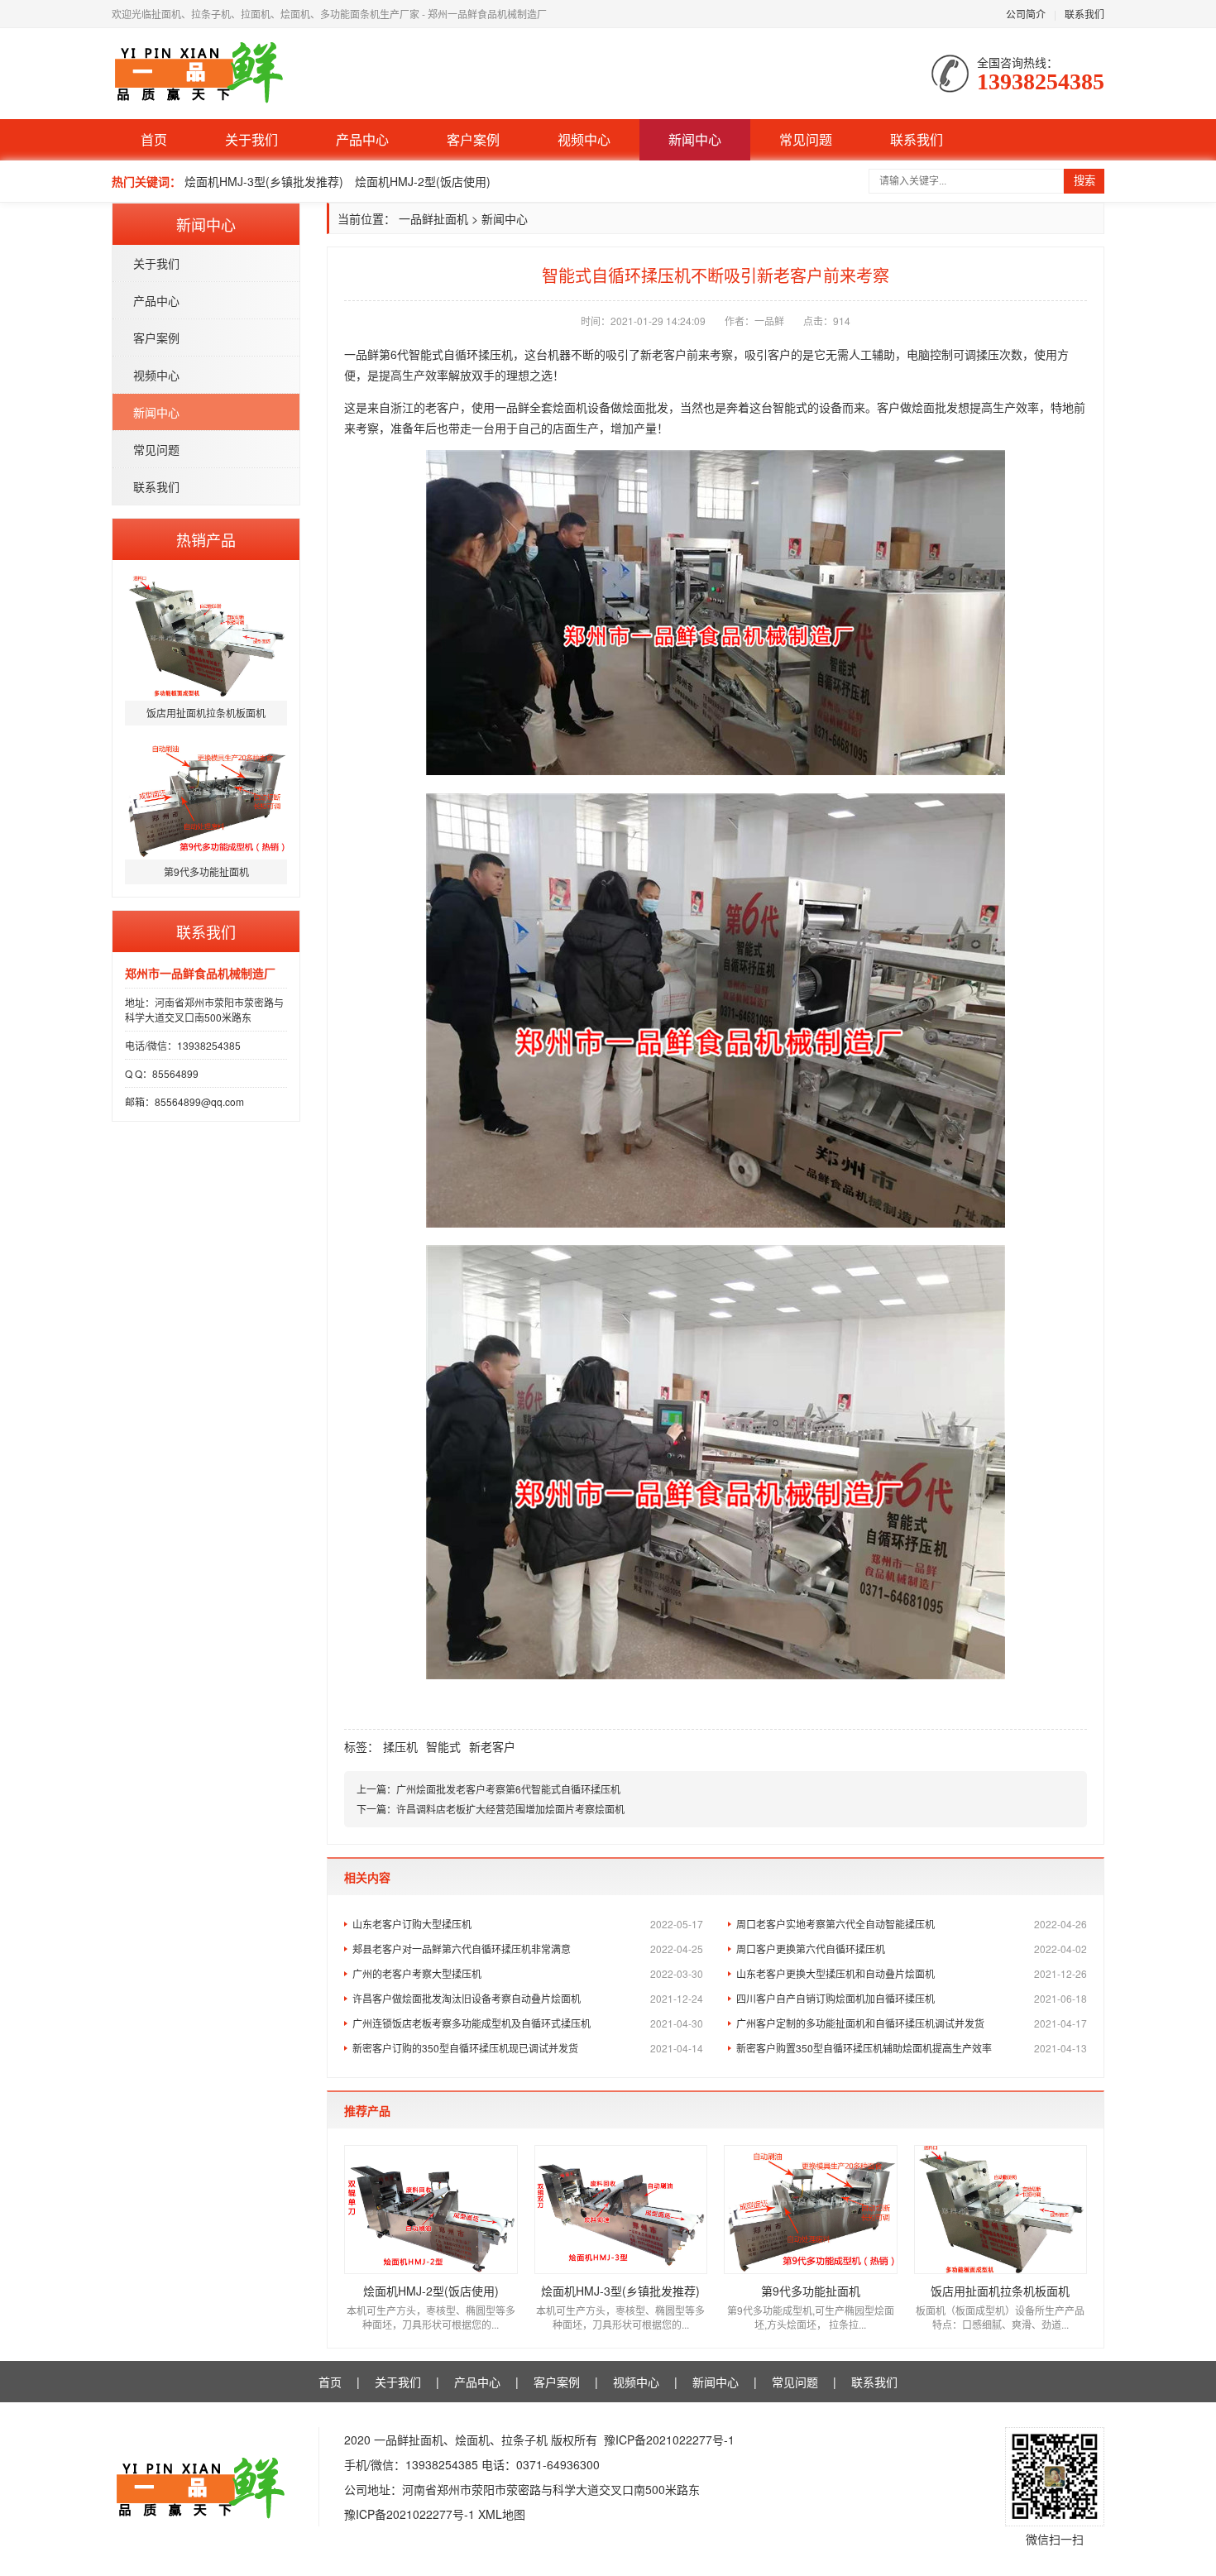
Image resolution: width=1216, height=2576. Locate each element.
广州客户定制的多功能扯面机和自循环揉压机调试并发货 (912, 2023)
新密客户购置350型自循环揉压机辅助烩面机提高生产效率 (912, 2048)
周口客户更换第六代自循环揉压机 (912, 1949)
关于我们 (251, 139)
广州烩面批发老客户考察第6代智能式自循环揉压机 (508, 1789)
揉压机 (400, 1746)
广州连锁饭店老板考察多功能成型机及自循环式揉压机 (528, 2023)
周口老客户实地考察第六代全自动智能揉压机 (912, 1924)
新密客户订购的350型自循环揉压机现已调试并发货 (528, 2048)
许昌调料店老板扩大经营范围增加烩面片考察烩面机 (510, 1809)
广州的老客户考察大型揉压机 (528, 1973)
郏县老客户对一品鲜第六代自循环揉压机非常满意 (528, 1949)
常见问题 (806, 139)
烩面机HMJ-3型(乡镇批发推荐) (264, 181)
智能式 (443, 1746)
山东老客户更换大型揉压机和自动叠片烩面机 (912, 1973)
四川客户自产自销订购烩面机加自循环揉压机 (912, 1998)
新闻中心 (695, 139)
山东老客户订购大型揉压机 (528, 1924)
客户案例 (473, 139)
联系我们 (1084, 14)
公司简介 (1026, 14)
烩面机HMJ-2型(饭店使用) (423, 181)
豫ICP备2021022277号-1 (669, 2440)
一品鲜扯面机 (433, 218)
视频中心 (584, 139)
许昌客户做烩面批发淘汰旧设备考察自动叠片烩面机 (528, 1998)
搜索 (1084, 181)
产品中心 (362, 139)
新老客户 (492, 1746)
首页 (154, 139)
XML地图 (502, 2514)
